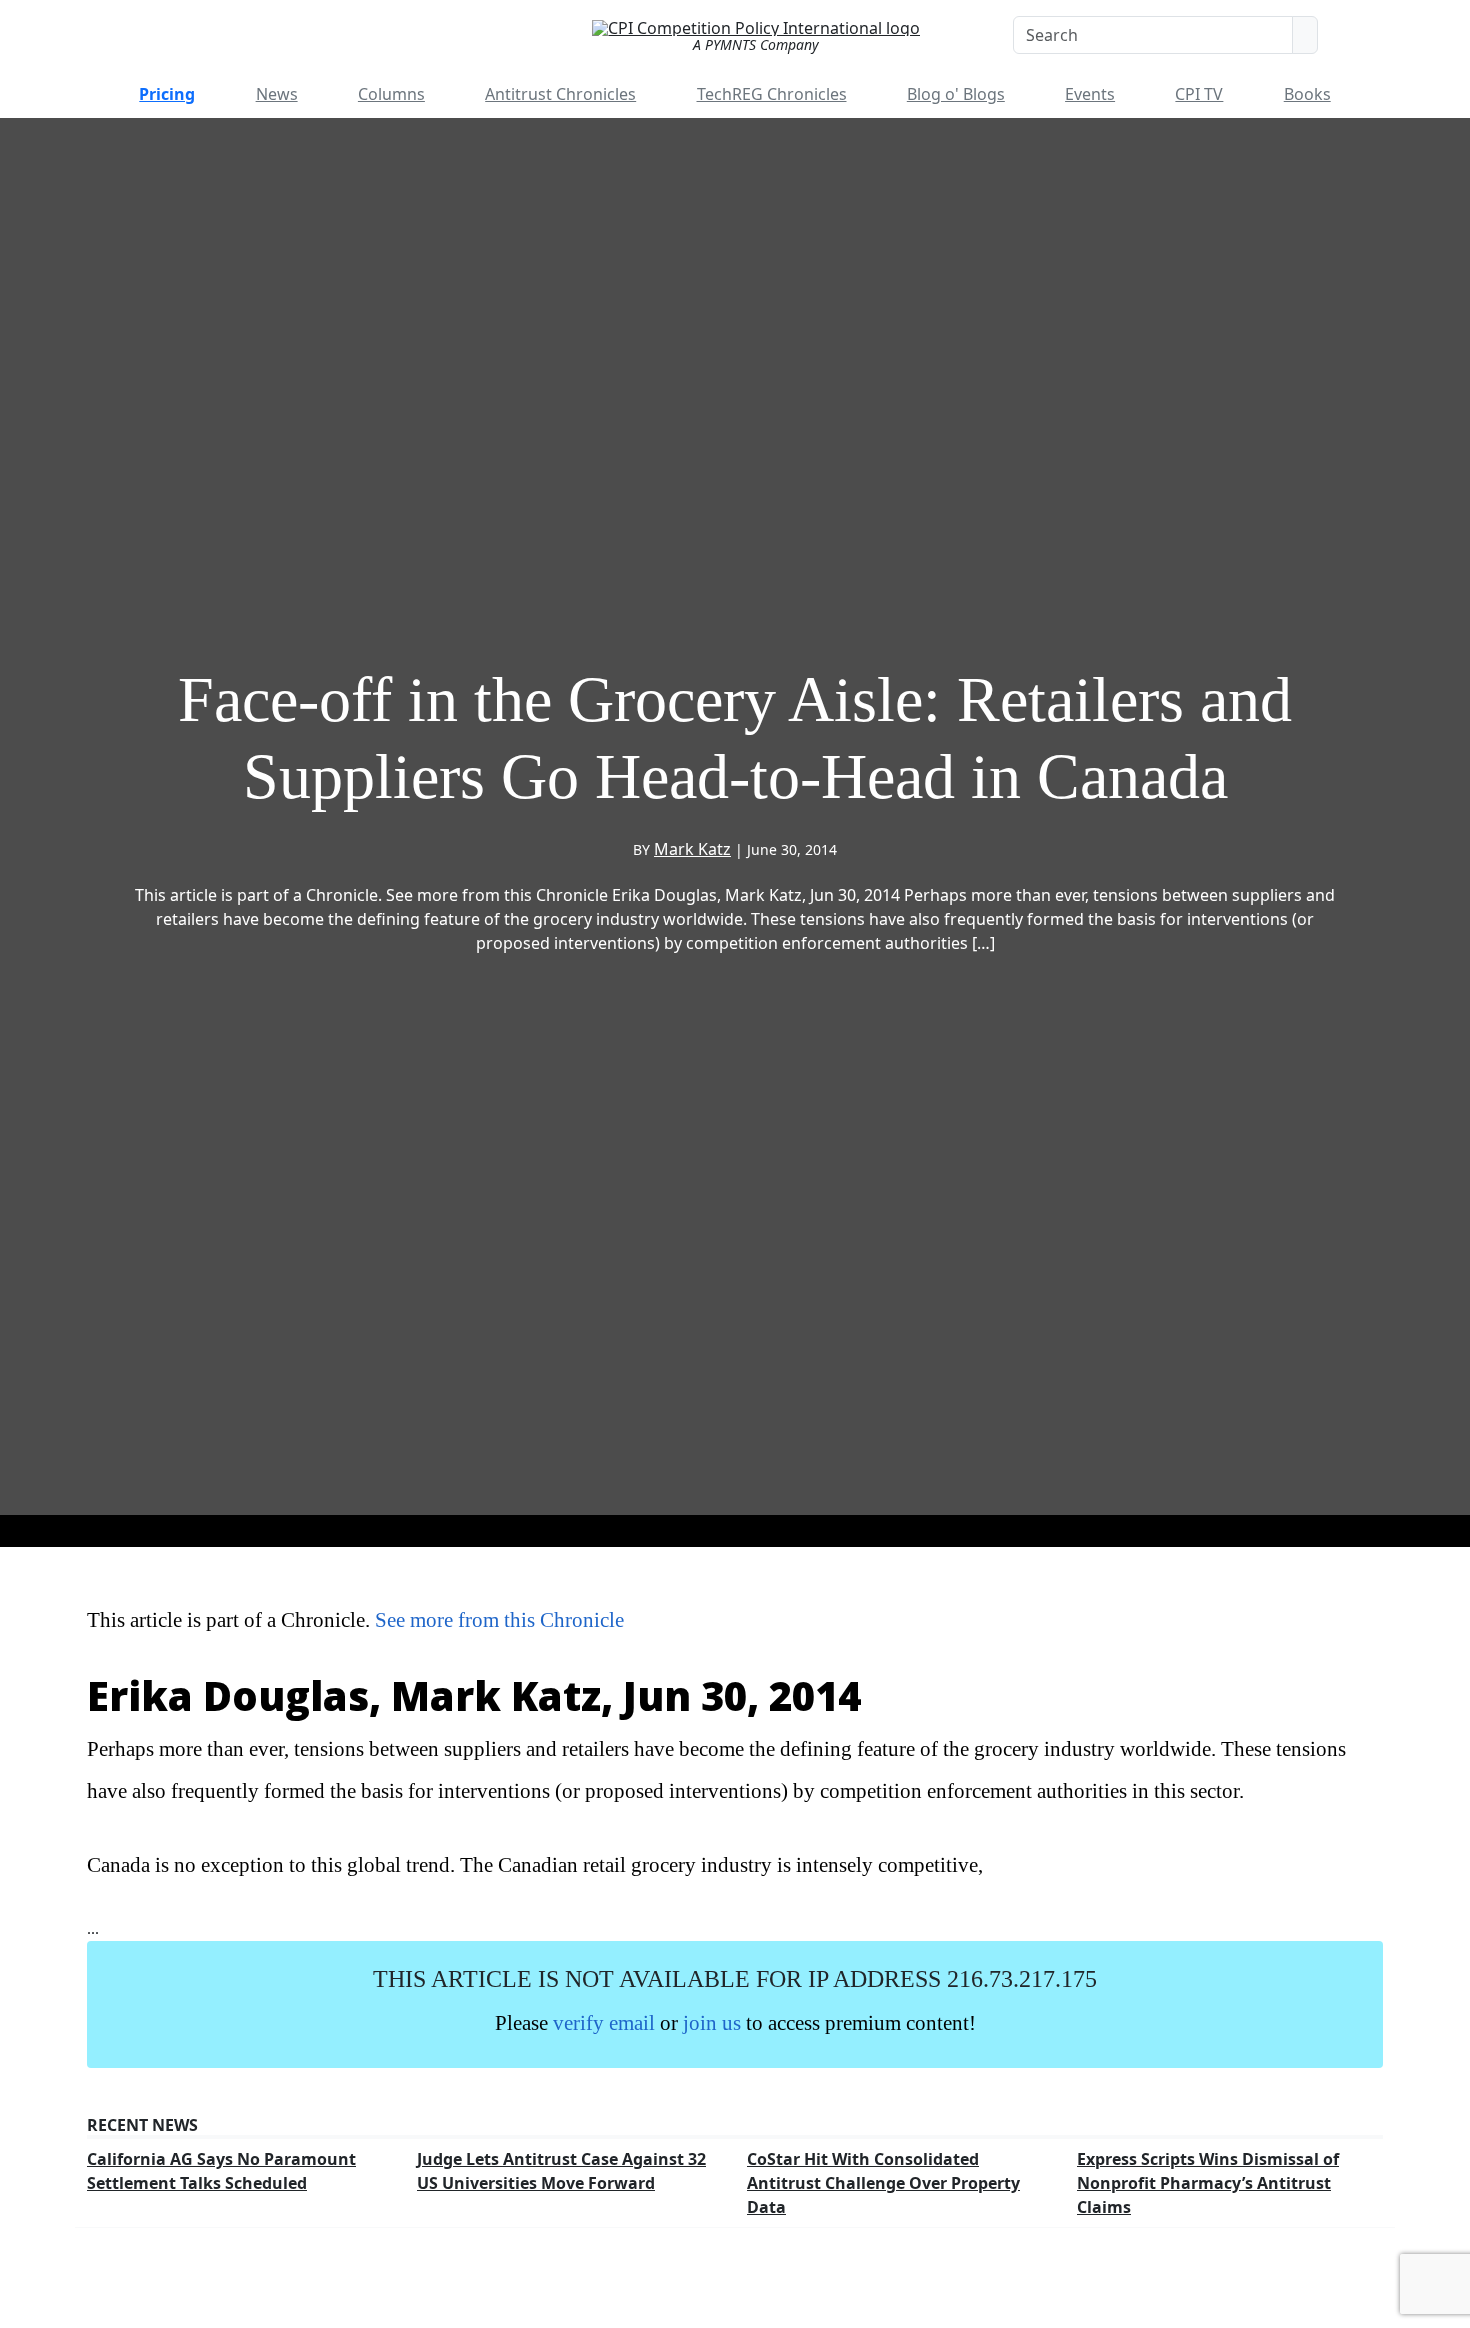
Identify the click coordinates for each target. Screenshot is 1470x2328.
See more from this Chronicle (499, 1619)
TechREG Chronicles (772, 94)
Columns (391, 94)
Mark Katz (692, 849)
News (277, 94)
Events (1090, 94)
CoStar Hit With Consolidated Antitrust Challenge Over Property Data (883, 2183)
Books (1307, 94)
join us (712, 2022)
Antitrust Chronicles (560, 94)
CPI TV (1199, 94)
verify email (604, 2022)
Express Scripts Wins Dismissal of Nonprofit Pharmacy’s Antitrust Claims (1208, 2183)
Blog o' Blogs (956, 94)
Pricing (167, 94)
